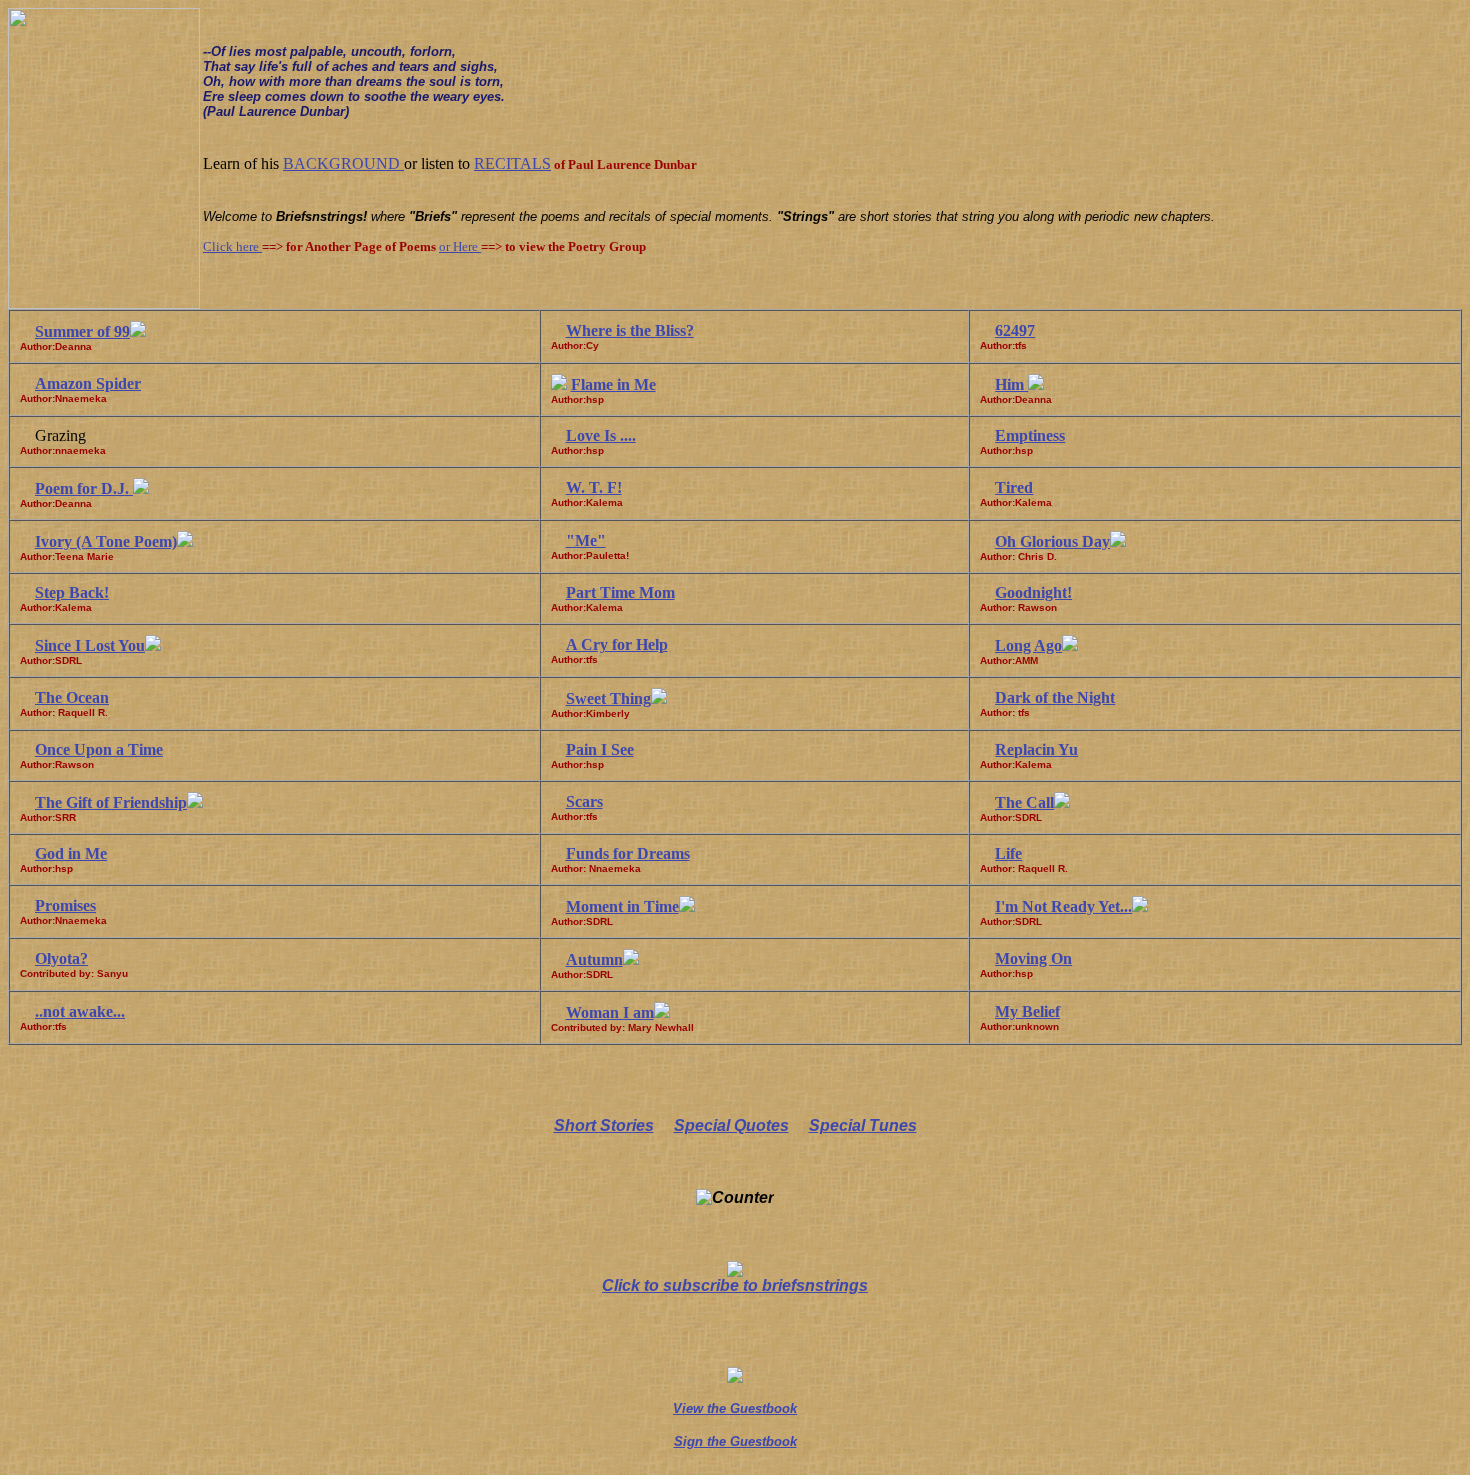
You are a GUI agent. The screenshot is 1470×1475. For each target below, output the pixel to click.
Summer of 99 (82, 331)
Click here (232, 246)
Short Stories (604, 1125)
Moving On (1033, 958)
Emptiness (1030, 435)
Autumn (594, 959)
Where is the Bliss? (630, 330)
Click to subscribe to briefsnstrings (735, 1285)
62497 (1015, 330)
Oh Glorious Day (1052, 541)
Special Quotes (731, 1125)
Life (1008, 853)
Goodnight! (1033, 592)
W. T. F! (594, 487)
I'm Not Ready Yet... (1063, 906)
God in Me (71, 853)
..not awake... (80, 1011)
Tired (1014, 487)
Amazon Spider (88, 383)
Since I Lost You (90, 645)
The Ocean (72, 697)
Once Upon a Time (99, 749)
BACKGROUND (343, 163)
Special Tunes (863, 1125)
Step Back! (72, 592)
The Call (1024, 802)
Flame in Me (613, 384)
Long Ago (1028, 645)
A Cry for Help (617, 644)
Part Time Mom (620, 592)
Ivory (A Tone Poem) (106, 541)
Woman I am (610, 1012)
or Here (460, 246)
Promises (65, 905)
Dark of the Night (1055, 697)
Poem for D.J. (84, 488)
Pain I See (600, 749)
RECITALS (512, 163)
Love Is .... (601, 435)
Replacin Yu (1036, 749)
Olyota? (61, 958)
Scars (584, 801)
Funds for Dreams (628, 853)
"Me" (586, 540)
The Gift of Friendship (111, 802)
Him (1011, 384)
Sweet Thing (608, 698)
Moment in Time (622, 906)
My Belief (1027, 1011)
